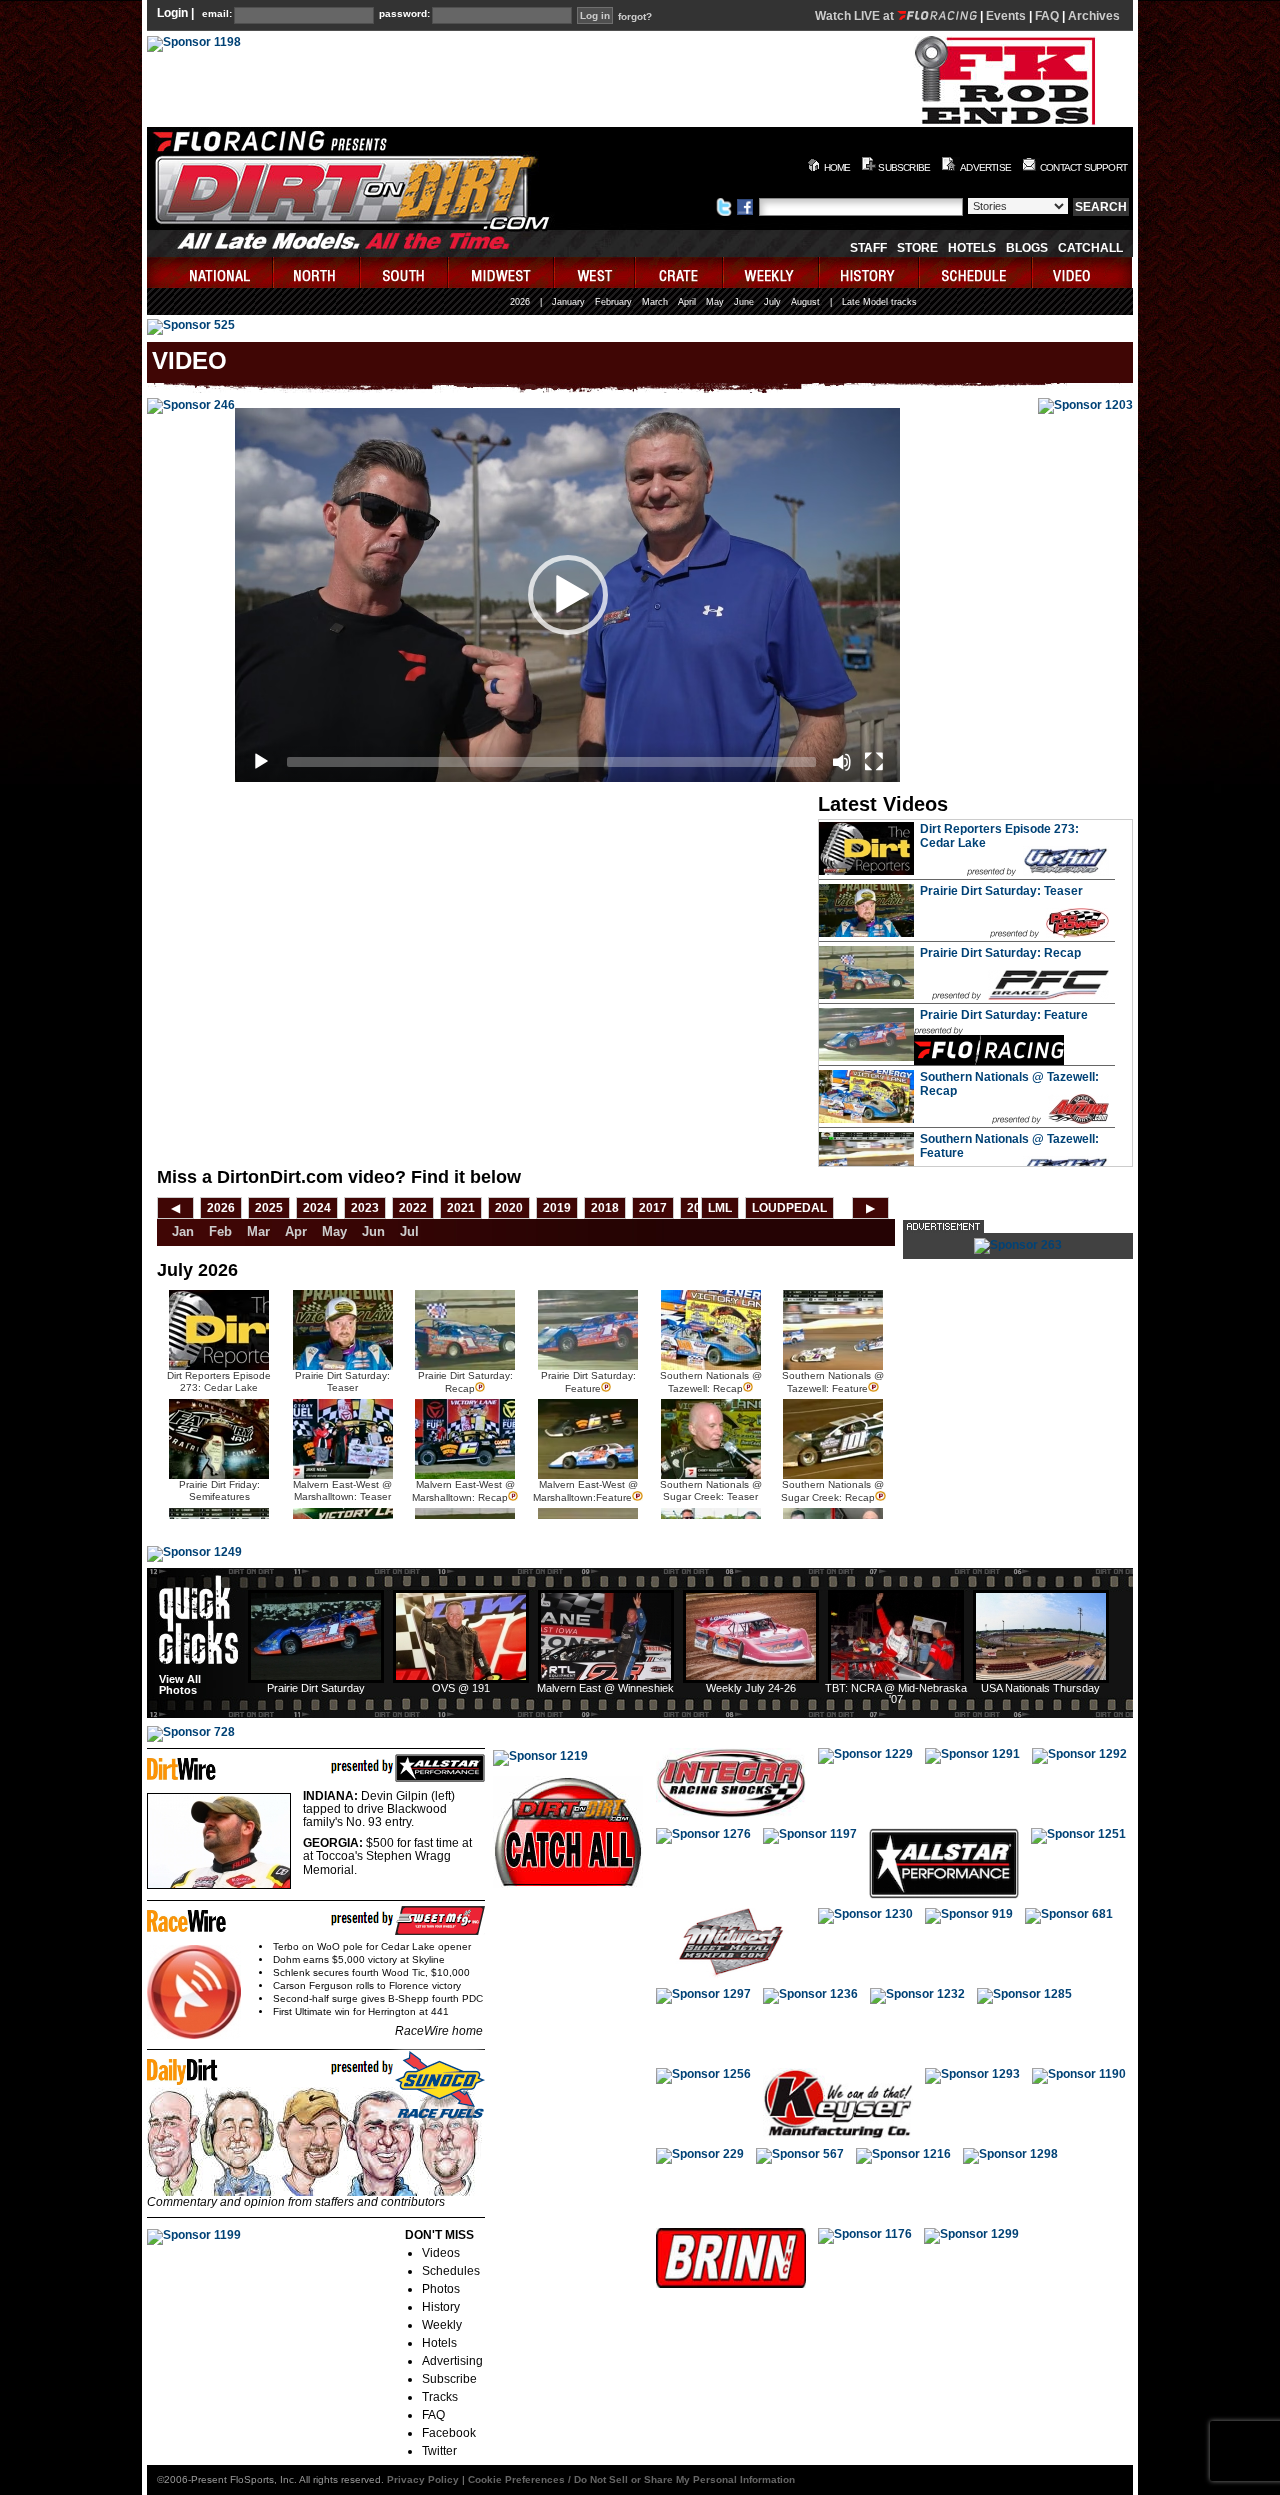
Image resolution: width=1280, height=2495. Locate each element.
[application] (567, 595)
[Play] (261, 762)
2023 (365, 1208)
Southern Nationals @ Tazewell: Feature (833, 1382)
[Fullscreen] (874, 762)
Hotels (972, 248)
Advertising (452, 2361)
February (613, 302)
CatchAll (1090, 248)
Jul (409, 1231)
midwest (502, 272)
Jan (183, 1231)
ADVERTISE (985, 167)
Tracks (440, 2397)
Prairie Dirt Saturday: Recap (1000, 953)
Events (1006, 16)
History (441, 2307)
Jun (373, 1231)
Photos (441, 2289)
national (210, 272)
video (1082, 272)
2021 (461, 1208)
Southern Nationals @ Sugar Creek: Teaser (711, 1490)
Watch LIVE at (856, 16)
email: (217, 14)
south (405, 272)
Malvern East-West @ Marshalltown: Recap (463, 1491)
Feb (220, 1231)
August (805, 302)
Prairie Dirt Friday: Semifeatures (219, 1490)
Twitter (439, 2451)
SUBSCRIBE (904, 167)
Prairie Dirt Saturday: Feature (1004, 1015)
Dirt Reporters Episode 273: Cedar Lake (219, 1381)
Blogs (1027, 248)
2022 (413, 1208)
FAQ (1047, 16)
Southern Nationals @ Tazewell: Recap (711, 1382)
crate (680, 272)
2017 (653, 1208)
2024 (317, 1208)
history (870, 272)
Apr (296, 1231)
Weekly (442, 2325)
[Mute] (842, 762)
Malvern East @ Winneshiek (605, 1688)
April (687, 302)
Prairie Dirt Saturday (316, 1688)
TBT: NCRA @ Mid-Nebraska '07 (896, 1693)
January (568, 302)
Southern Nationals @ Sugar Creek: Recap (832, 1491)
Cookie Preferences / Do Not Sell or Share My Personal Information (631, 2479)
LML (720, 1208)
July (772, 302)
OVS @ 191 (461, 1688)
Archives (1094, 16)
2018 (605, 1208)
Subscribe (449, 2379)
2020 (509, 1208)
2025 (269, 1208)
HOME (837, 167)
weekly (772, 272)
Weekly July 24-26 (751, 1688)
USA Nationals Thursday (1040, 1688)
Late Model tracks (879, 302)
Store (917, 248)
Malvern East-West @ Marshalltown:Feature (585, 1491)
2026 (520, 302)
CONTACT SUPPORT (1083, 167)
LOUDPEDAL (789, 1208)
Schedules (451, 2271)
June (744, 302)
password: (404, 14)
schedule (976, 272)
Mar (258, 1231)
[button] (568, 595)
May (715, 302)
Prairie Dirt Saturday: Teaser (1001, 891)
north (317, 272)
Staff (868, 248)
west (595, 272)
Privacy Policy (423, 2479)
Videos (441, 2253)
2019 (557, 1208)
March (655, 302)
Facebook (449, 2433)
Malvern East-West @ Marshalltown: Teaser (342, 1490)
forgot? (635, 17)
